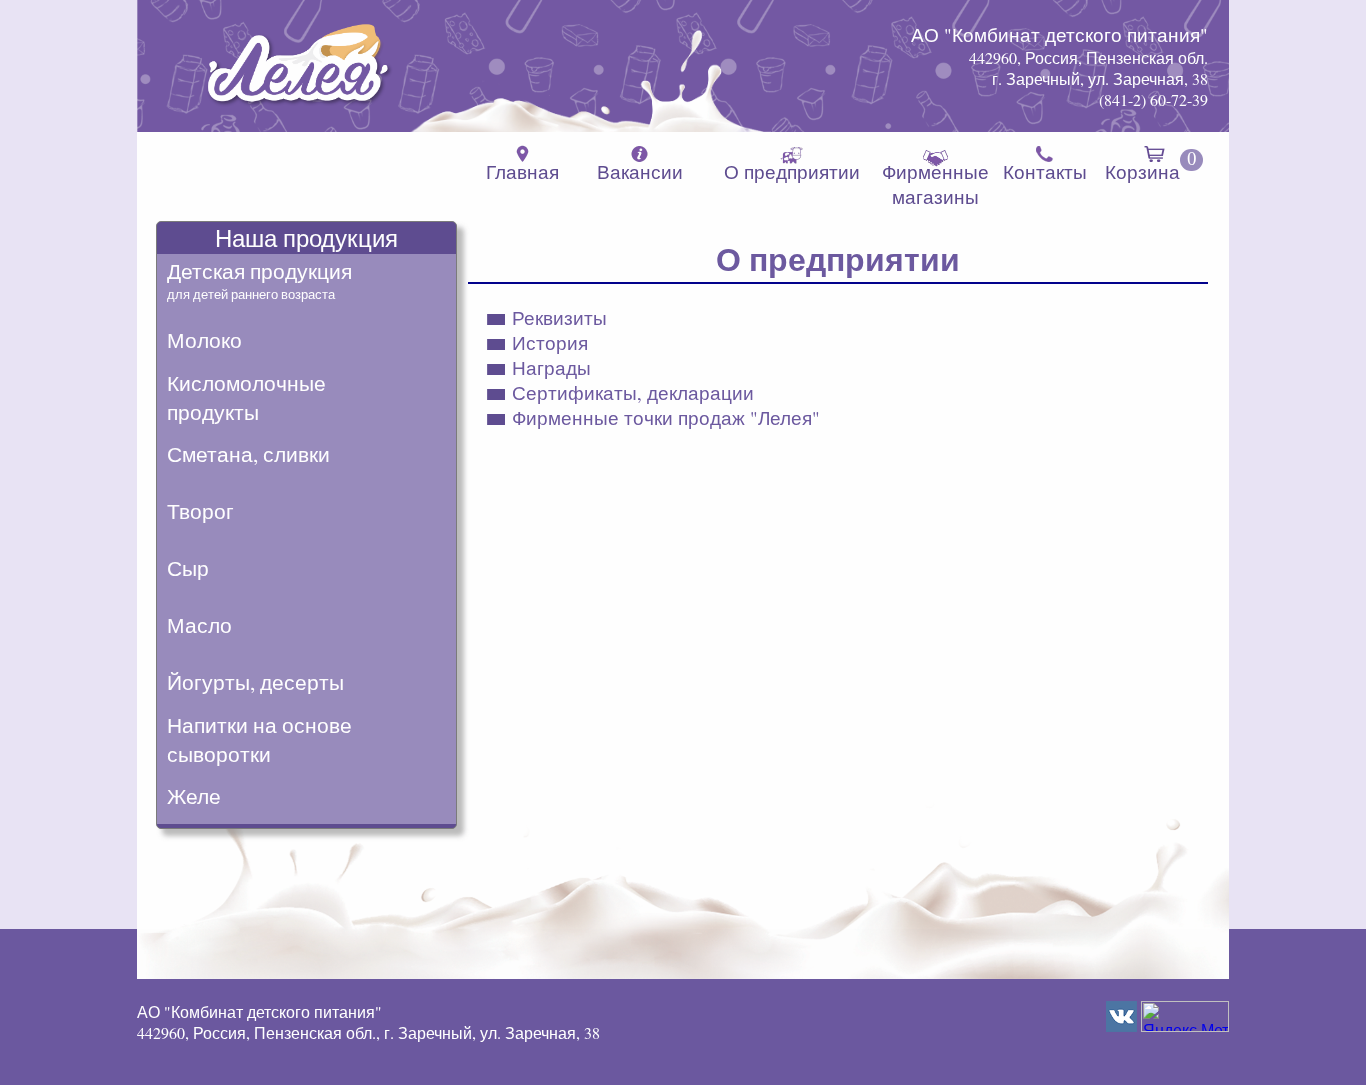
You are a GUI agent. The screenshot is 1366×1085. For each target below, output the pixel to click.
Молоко (204, 339)
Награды (551, 367)
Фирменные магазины (935, 184)
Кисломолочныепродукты (246, 397)
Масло (199, 624)
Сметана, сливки (248, 453)
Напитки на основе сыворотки (259, 739)
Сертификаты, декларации (633, 392)
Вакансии (640, 171)
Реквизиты (559, 317)
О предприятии (792, 171)
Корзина (1150, 166)
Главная (522, 171)
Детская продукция (259, 279)
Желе (194, 795)
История (550, 342)
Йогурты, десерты (255, 681)
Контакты (1045, 171)
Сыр (188, 567)
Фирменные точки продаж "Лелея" (666, 417)
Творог (200, 510)
